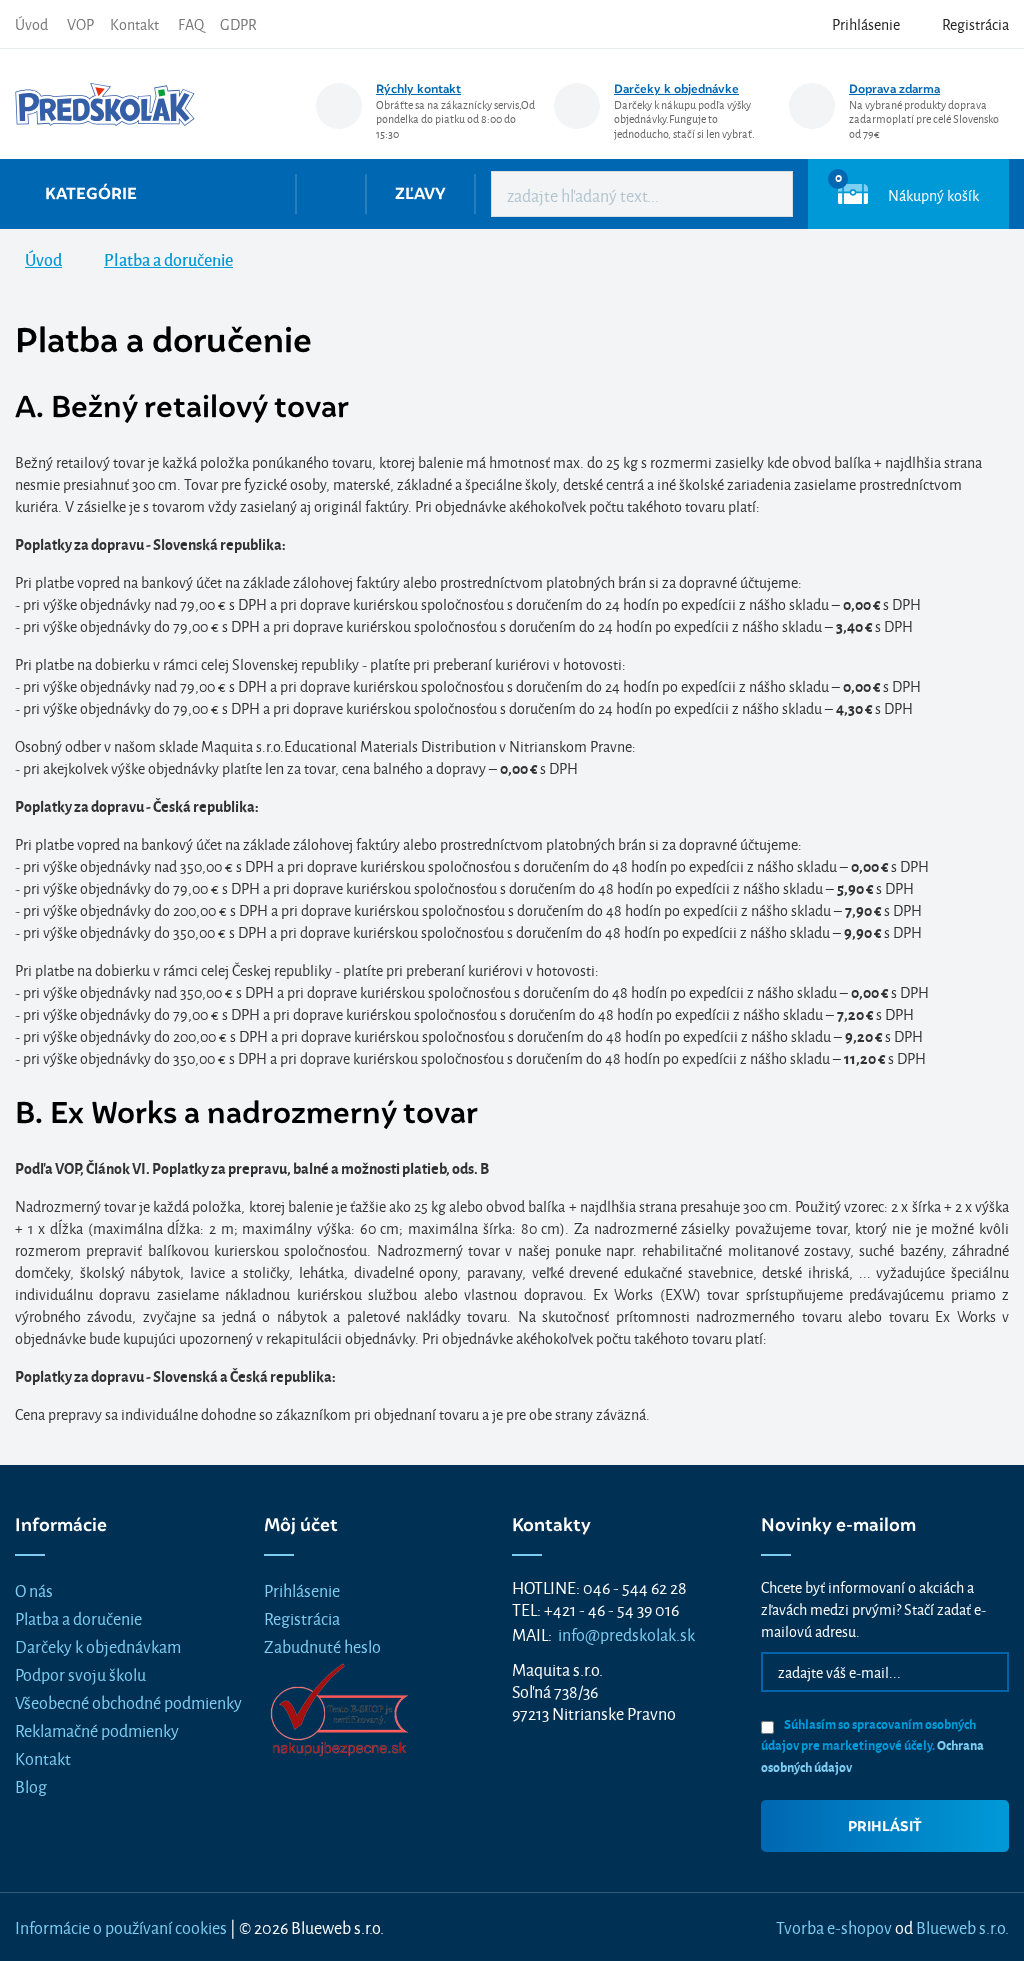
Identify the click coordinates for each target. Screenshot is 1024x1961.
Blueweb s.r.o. (962, 1926)
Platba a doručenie (78, 1617)
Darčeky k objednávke (676, 88)
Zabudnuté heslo (322, 1645)
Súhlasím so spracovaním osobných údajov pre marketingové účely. (872, 1745)
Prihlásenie (302, 1589)
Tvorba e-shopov (834, 1926)
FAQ (191, 23)
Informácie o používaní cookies (121, 1926)
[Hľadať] (763, 194)
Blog (31, 1785)
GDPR (238, 23)
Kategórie (91, 193)
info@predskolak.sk (626, 1633)
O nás (34, 1589)
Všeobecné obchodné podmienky (128, 1701)
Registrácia (302, 1617)
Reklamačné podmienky (97, 1729)
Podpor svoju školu (80, 1673)
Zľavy (420, 193)
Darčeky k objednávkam (98, 1645)
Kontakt (134, 23)
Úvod (31, 23)
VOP (80, 23)
